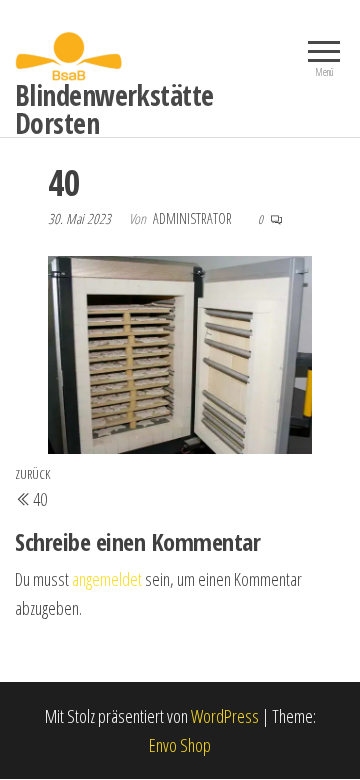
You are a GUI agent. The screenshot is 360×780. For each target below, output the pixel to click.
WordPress (225, 716)
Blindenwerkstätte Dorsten (114, 109)
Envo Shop (180, 745)
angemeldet (107, 579)
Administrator (194, 218)
